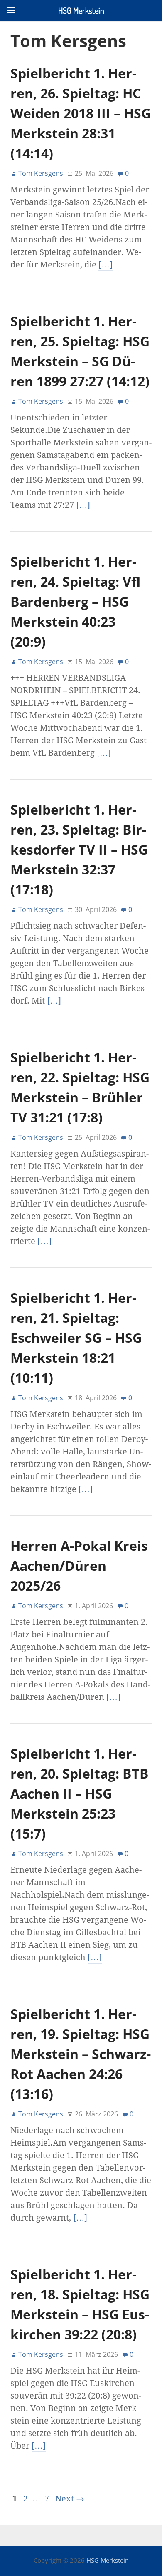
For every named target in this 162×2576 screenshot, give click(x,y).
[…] (106, 265)
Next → (70, 2499)
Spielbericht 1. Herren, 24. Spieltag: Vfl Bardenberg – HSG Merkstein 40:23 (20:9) (75, 601)
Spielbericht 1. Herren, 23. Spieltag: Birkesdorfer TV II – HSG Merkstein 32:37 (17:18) (79, 849)
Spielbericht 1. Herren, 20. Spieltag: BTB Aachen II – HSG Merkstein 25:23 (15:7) (80, 1793)
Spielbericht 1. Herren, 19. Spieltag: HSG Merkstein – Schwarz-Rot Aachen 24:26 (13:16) (81, 2054)
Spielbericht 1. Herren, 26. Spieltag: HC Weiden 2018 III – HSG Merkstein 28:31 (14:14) (81, 113)
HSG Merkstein (108, 2560)
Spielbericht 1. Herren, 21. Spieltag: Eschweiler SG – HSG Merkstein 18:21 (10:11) (76, 1338)
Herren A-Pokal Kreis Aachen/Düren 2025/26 (79, 1565)
